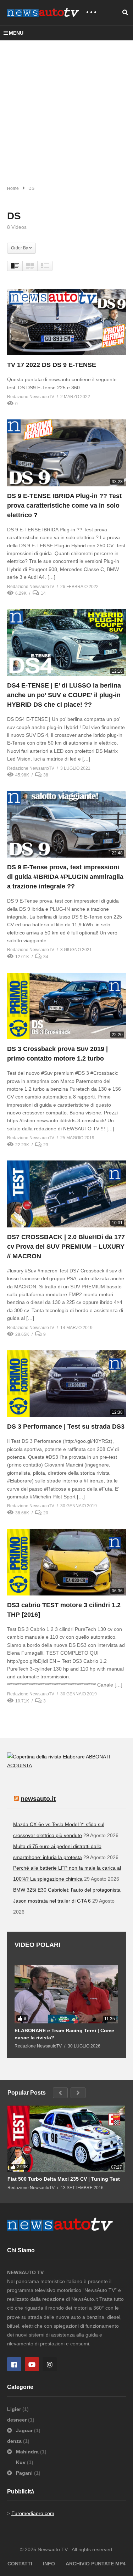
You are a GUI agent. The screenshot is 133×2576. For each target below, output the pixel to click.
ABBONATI (98, 1757)
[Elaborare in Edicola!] (46, 1757)
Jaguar (24, 2430)
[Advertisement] (66, 110)
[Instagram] (50, 2364)
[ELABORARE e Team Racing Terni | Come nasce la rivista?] (66, 1994)
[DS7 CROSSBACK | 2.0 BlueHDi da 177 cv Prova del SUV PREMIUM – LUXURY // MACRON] (66, 1194)
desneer (18, 2420)
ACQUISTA (20, 1766)
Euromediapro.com (33, 2513)
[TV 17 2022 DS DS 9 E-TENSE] (66, 322)
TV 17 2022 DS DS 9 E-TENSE (52, 365)
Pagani (24, 2473)
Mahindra (27, 2452)
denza (15, 2441)
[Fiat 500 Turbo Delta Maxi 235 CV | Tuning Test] (66, 2139)
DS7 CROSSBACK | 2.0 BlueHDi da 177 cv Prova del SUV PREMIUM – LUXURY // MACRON (66, 1247)
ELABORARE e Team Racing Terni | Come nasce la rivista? (64, 2034)
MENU (16, 33)
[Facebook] (14, 2364)
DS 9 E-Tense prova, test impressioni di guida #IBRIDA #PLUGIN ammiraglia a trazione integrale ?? (65, 877)
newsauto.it (38, 1799)
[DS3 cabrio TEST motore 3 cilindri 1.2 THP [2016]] (66, 1562)
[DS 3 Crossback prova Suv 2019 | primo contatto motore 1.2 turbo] (66, 1006)
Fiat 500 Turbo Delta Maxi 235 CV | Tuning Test (64, 2179)
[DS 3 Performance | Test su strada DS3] (66, 1384)
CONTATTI (20, 2564)
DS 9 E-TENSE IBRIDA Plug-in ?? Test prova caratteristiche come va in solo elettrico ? (64, 505)
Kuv (21, 2462)
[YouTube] (32, 2364)
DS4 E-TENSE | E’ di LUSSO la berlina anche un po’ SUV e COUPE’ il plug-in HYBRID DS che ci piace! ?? (64, 695)
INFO (49, 2564)
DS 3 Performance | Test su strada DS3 (66, 1427)
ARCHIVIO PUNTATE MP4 (96, 2564)
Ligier (15, 2409)
